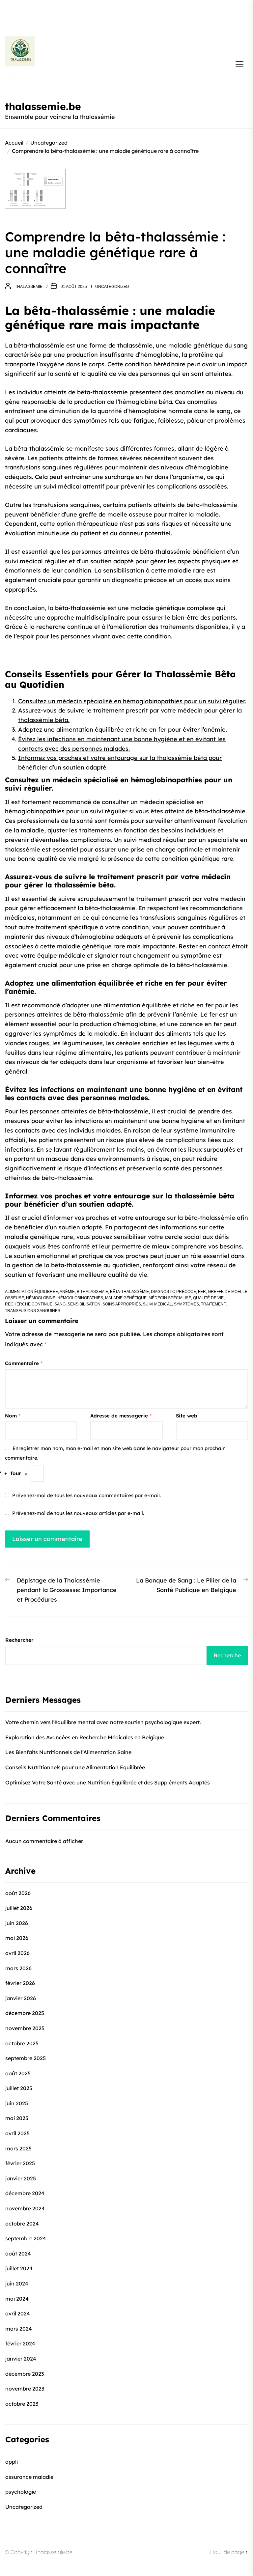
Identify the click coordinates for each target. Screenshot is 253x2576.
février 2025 (20, 2163)
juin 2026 (17, 1923)
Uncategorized (112, 287)
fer (202, 1292)
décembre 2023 (25, 2374)
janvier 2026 (21, 1998)
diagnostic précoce (173, 1292)
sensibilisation (84, 1304)
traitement (213, 1304)
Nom (13, 1416)
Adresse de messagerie (121, 1416)
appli (12, 2462)
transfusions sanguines (33, 1311)
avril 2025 (17, 2133)
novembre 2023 (25, 2389)
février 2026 (20, 1983)
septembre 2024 (26, 2238)
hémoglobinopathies (80, 1298)
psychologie (21, 2492)
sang (60, 1304)
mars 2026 (18, 1968)
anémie (67, 1292)
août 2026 (18, 1893)
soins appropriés (122, 1304)
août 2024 (18, 2254)
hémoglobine (41, 1298)
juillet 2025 (19, 2088)
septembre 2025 (26, 2058)
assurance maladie (29, 2477)
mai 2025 (17, 2118)
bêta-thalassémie (129, 1292)
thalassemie (29, 287)
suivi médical (157, 1304)
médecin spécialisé (170, 1298)
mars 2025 (18, 2148)
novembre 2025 (25, 2028)
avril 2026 (17, 1953)
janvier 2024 (21, 2359)
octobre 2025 (22, 2043)
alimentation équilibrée (31, 1292)
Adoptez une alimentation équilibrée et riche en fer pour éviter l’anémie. (123, 729)
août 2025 (18, 2073)
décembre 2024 (25, 2193)
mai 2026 (17, 1938)
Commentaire (24, 1363)
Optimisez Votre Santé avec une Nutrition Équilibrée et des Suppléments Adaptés (108, 1782)
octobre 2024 (22, 2224)
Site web (187, 1416)
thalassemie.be (43, 106)
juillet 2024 (19, 2268)
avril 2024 (18, 2313)
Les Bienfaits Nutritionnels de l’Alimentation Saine (68, 1752)
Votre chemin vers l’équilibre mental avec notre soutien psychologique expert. (103, 1722)
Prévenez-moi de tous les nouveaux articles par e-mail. (78, 1513)
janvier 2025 (21, 2178)
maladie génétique (126, 1298)
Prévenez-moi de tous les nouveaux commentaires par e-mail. (86, 1495)
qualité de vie (208, 1298)
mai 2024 (17, 2299)
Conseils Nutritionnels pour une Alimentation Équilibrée (75, 1767)
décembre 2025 (25, 2013)
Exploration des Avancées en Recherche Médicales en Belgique (85, 1737)
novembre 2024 (25, 2208)
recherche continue (29, 1304)
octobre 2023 (22, 2404)
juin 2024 (17, 2283)
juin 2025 (17, 2103)
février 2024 (20, 2343)
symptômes (186, 1304)
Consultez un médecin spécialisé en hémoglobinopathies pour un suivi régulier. (132, 701)
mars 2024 (19, 2329)
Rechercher (19, 1640)
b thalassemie (92, 1292)
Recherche (227, 1655)
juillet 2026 (19, 1908)
